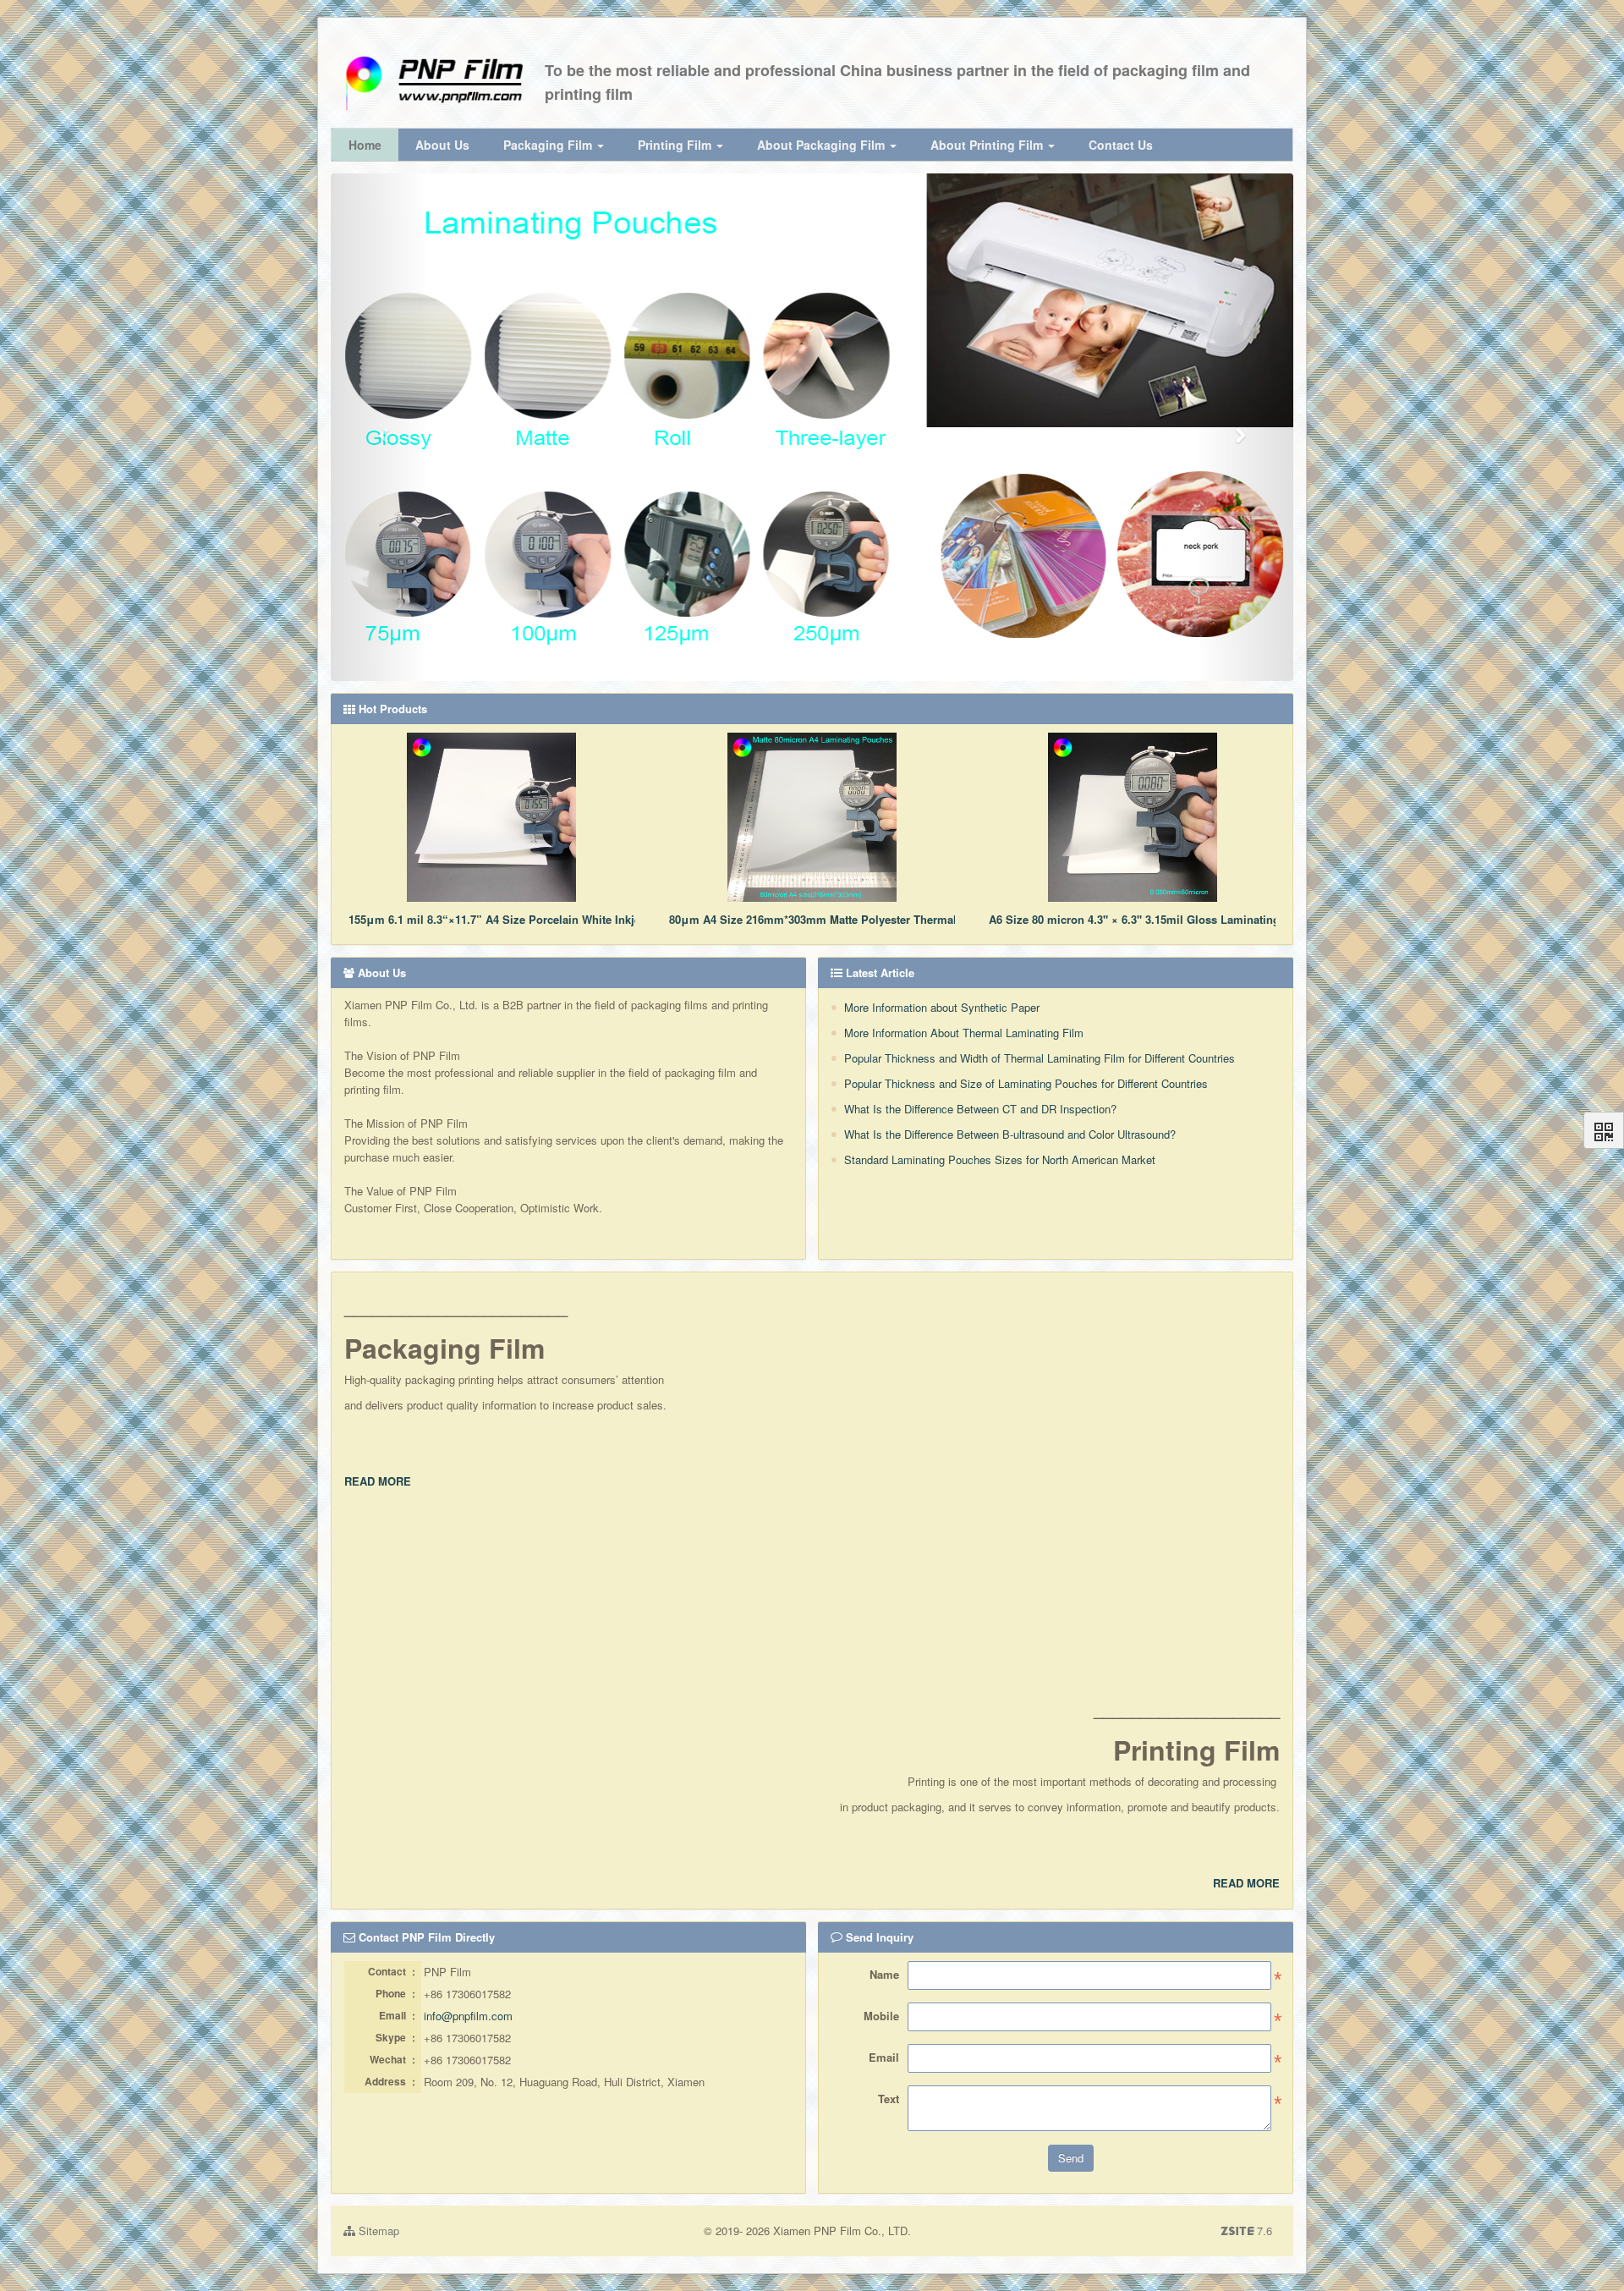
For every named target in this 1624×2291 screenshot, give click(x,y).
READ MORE (378, 1481)
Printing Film (676, 145)
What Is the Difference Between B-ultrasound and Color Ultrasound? (1010, 1134)
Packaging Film (549, 145)
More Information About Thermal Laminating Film (964, 1033)
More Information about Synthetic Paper (942, 1007)
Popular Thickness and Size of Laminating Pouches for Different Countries (1026, 1083)
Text (889, 2099)
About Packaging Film (823, 145)
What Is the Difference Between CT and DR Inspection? (980, 1109)
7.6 (1246, 2231)
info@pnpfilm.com (468, 2016)
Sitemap (377, 2231)
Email (884, 2057)
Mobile (881, 2016)
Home (365, 145)
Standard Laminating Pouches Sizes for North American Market (1000, 1159)
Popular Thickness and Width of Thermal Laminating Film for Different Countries (1040, 1058)
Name (884, 1974)
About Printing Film (988, 145)
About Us (442, 145)
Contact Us (1121, 145)
